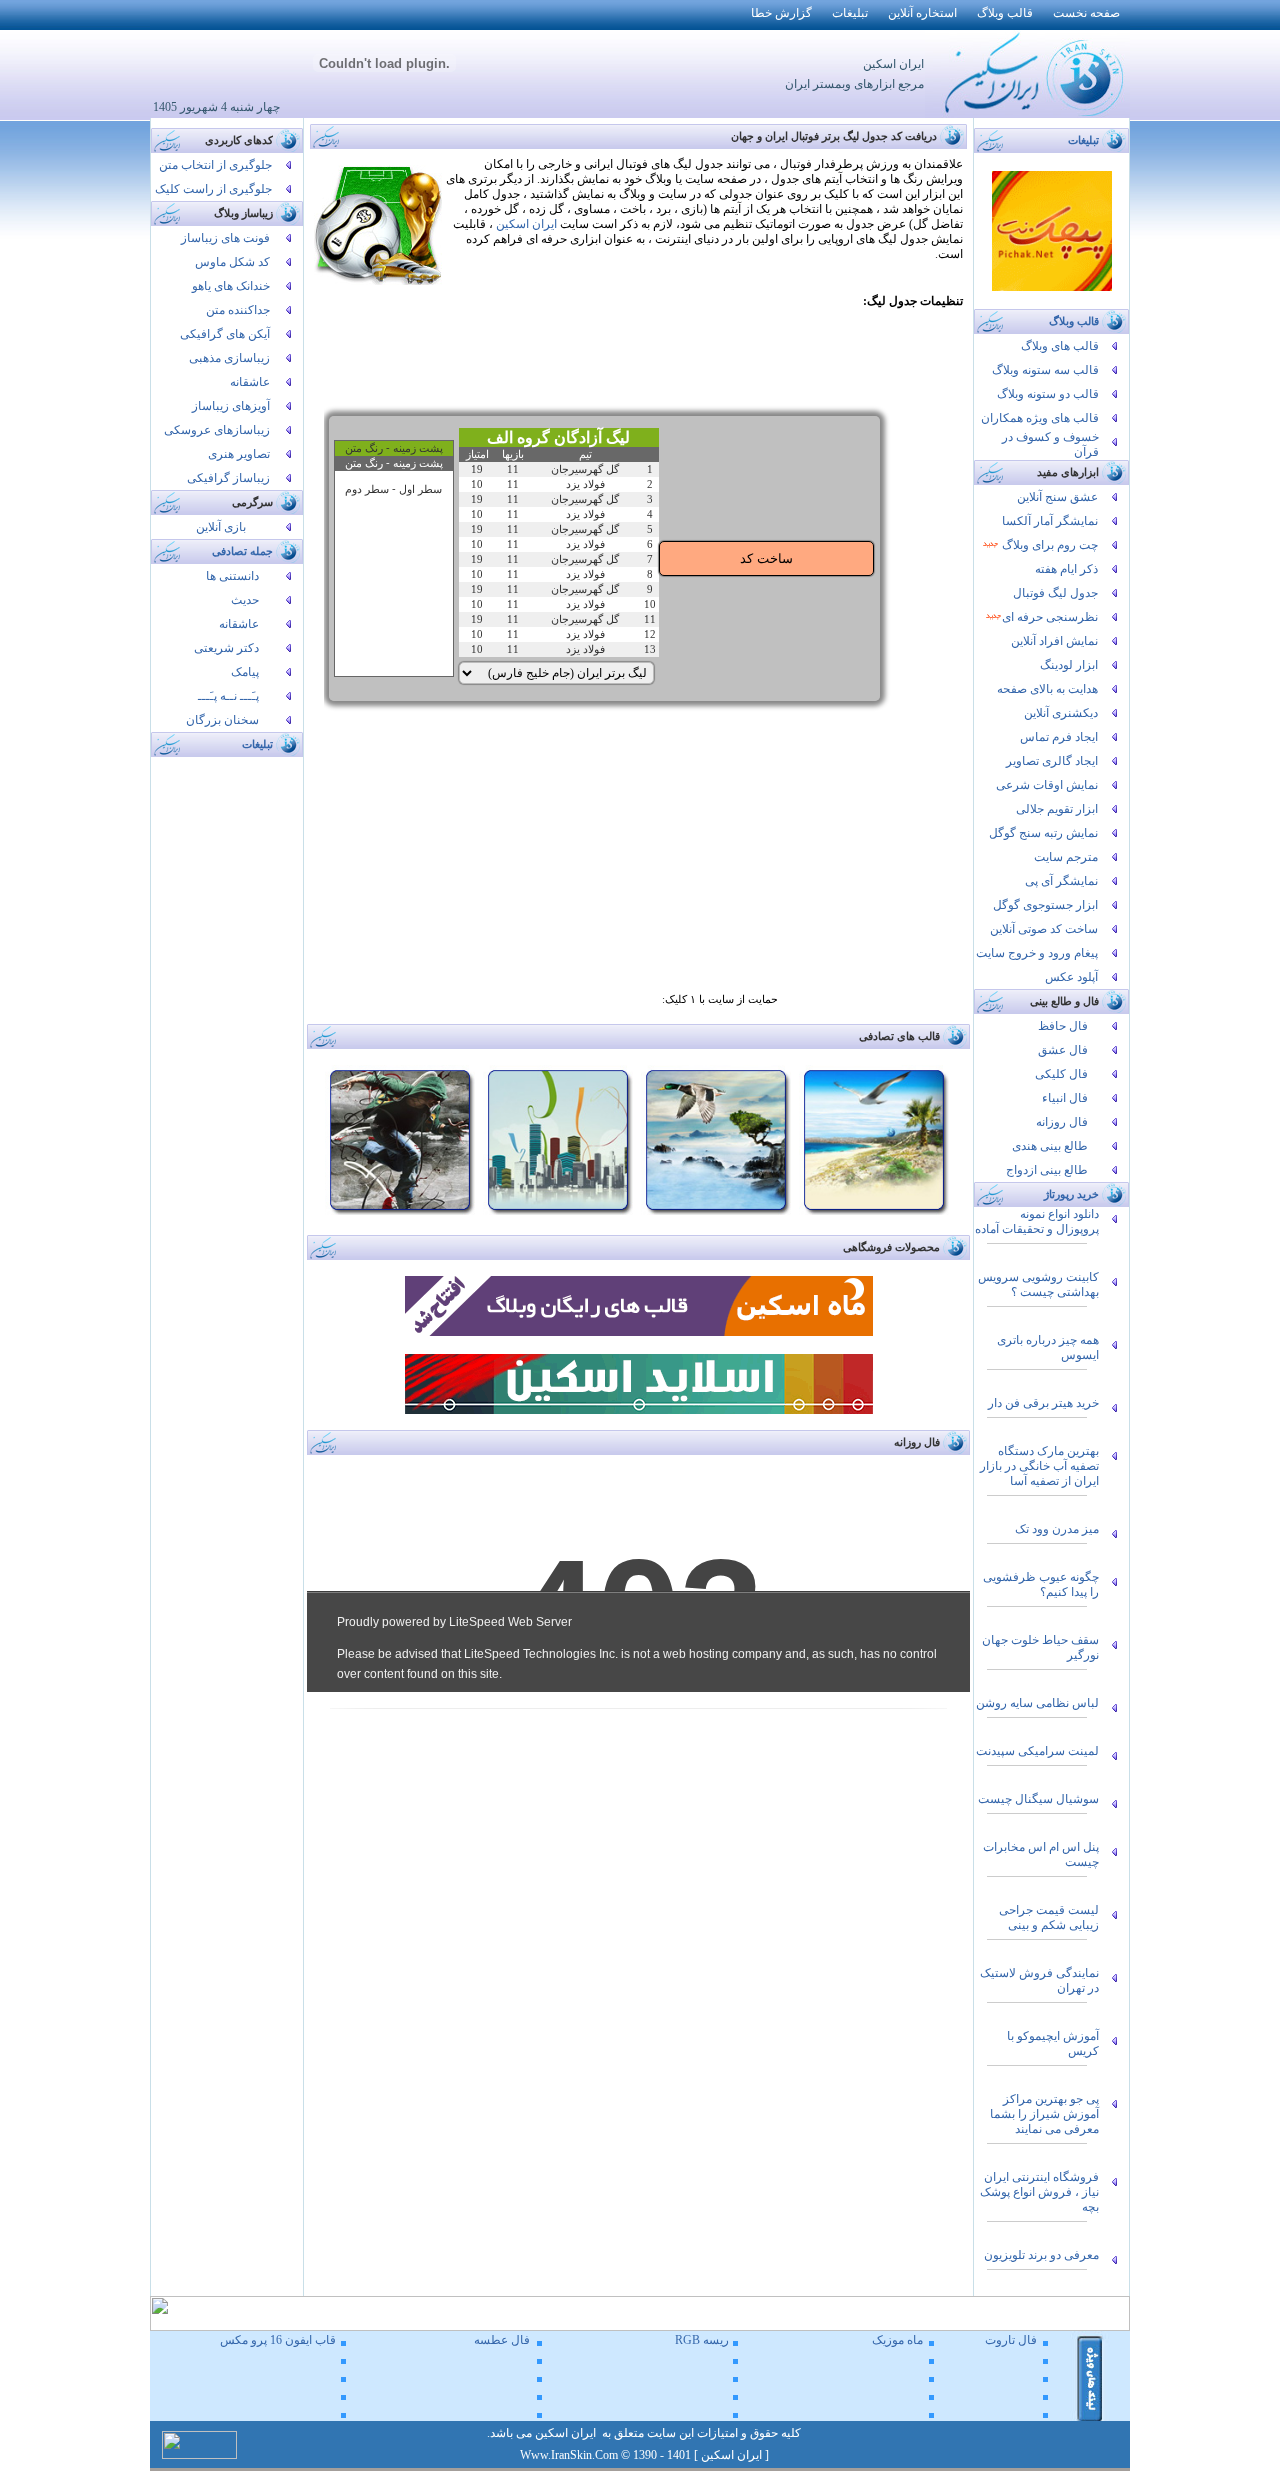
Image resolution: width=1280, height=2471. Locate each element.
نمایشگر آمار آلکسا (1050, 521)
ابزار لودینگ (1069, 665)
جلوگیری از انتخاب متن (215, 165)
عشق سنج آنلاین (1057, 497)
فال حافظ (1063, 1026)
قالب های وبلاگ (1060, 346)
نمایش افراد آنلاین (1054, 641)
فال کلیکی (1061, 1074)
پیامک (245, 672)
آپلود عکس (1071, 977)
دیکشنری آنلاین (1061, 713)
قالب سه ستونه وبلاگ (1045, 370)
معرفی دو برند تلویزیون (1041, 2255)
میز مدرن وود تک (1057, 1529)
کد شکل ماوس (232, 262)
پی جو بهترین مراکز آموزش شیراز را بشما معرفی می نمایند (1044, 2114)
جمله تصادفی (242, 551)
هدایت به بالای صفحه (1047, 689)
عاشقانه (250, 382)
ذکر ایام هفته (1066, 569)
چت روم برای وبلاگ (1048, 545)
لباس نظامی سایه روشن (1037, 1703)
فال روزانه (1062, 1122)
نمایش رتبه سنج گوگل (1043, 833)
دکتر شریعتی (226, 648)
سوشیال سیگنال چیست (1038, 1799)
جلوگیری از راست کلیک (213, 189)
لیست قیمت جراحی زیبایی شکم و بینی (1049, 1917)
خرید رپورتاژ (1071, 1194)
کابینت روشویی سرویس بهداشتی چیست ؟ (1038, 1284)
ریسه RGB (702, 2340)
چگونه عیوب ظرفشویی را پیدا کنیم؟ (1041, 1584)
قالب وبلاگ (1074, 321)
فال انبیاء (1065, 1098)
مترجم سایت (1066, 857)
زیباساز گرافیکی (228, 478)
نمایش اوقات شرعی (1047, 785)
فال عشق (1063, 1050)
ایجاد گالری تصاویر (1052, 761)
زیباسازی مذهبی (229, 358)
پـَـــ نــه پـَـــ (228, 696)
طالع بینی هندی (1050, 1146)
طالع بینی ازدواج (1047, 1170)
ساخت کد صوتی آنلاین (1044, 929)
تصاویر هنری (239, 454)
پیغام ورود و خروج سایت (1037, 953)
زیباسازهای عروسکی (217, 430)
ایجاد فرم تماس (1059, 737)
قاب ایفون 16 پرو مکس (278, 2340)
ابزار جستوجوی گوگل (1045, 905)
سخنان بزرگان (222, 720)
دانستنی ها (232, 576)
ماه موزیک (897, 2340)
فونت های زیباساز (225, 238)
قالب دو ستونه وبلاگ (1048, 394)
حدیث (245, 600)
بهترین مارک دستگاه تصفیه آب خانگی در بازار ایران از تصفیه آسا (1039, 1466)
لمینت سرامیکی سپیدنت (1037, 1751)
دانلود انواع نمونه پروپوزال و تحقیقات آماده (1037, 1221)
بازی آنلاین (221, 527)
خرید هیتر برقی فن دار (1043, 1403)
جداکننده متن (238, 310)
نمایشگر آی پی (1061, 881)
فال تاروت (1011, 2340)
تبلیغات (257, 744)
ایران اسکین (526, 224)
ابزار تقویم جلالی (1057, 809)
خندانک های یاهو (231, 286)
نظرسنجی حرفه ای (1050, 617)
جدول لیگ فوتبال (1055, 593)
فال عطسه (502, 2340)
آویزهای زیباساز (231, 406)
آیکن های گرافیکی (225, 334)
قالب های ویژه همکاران (1040, 418)
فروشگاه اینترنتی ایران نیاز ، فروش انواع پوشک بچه (1039, 2192)
